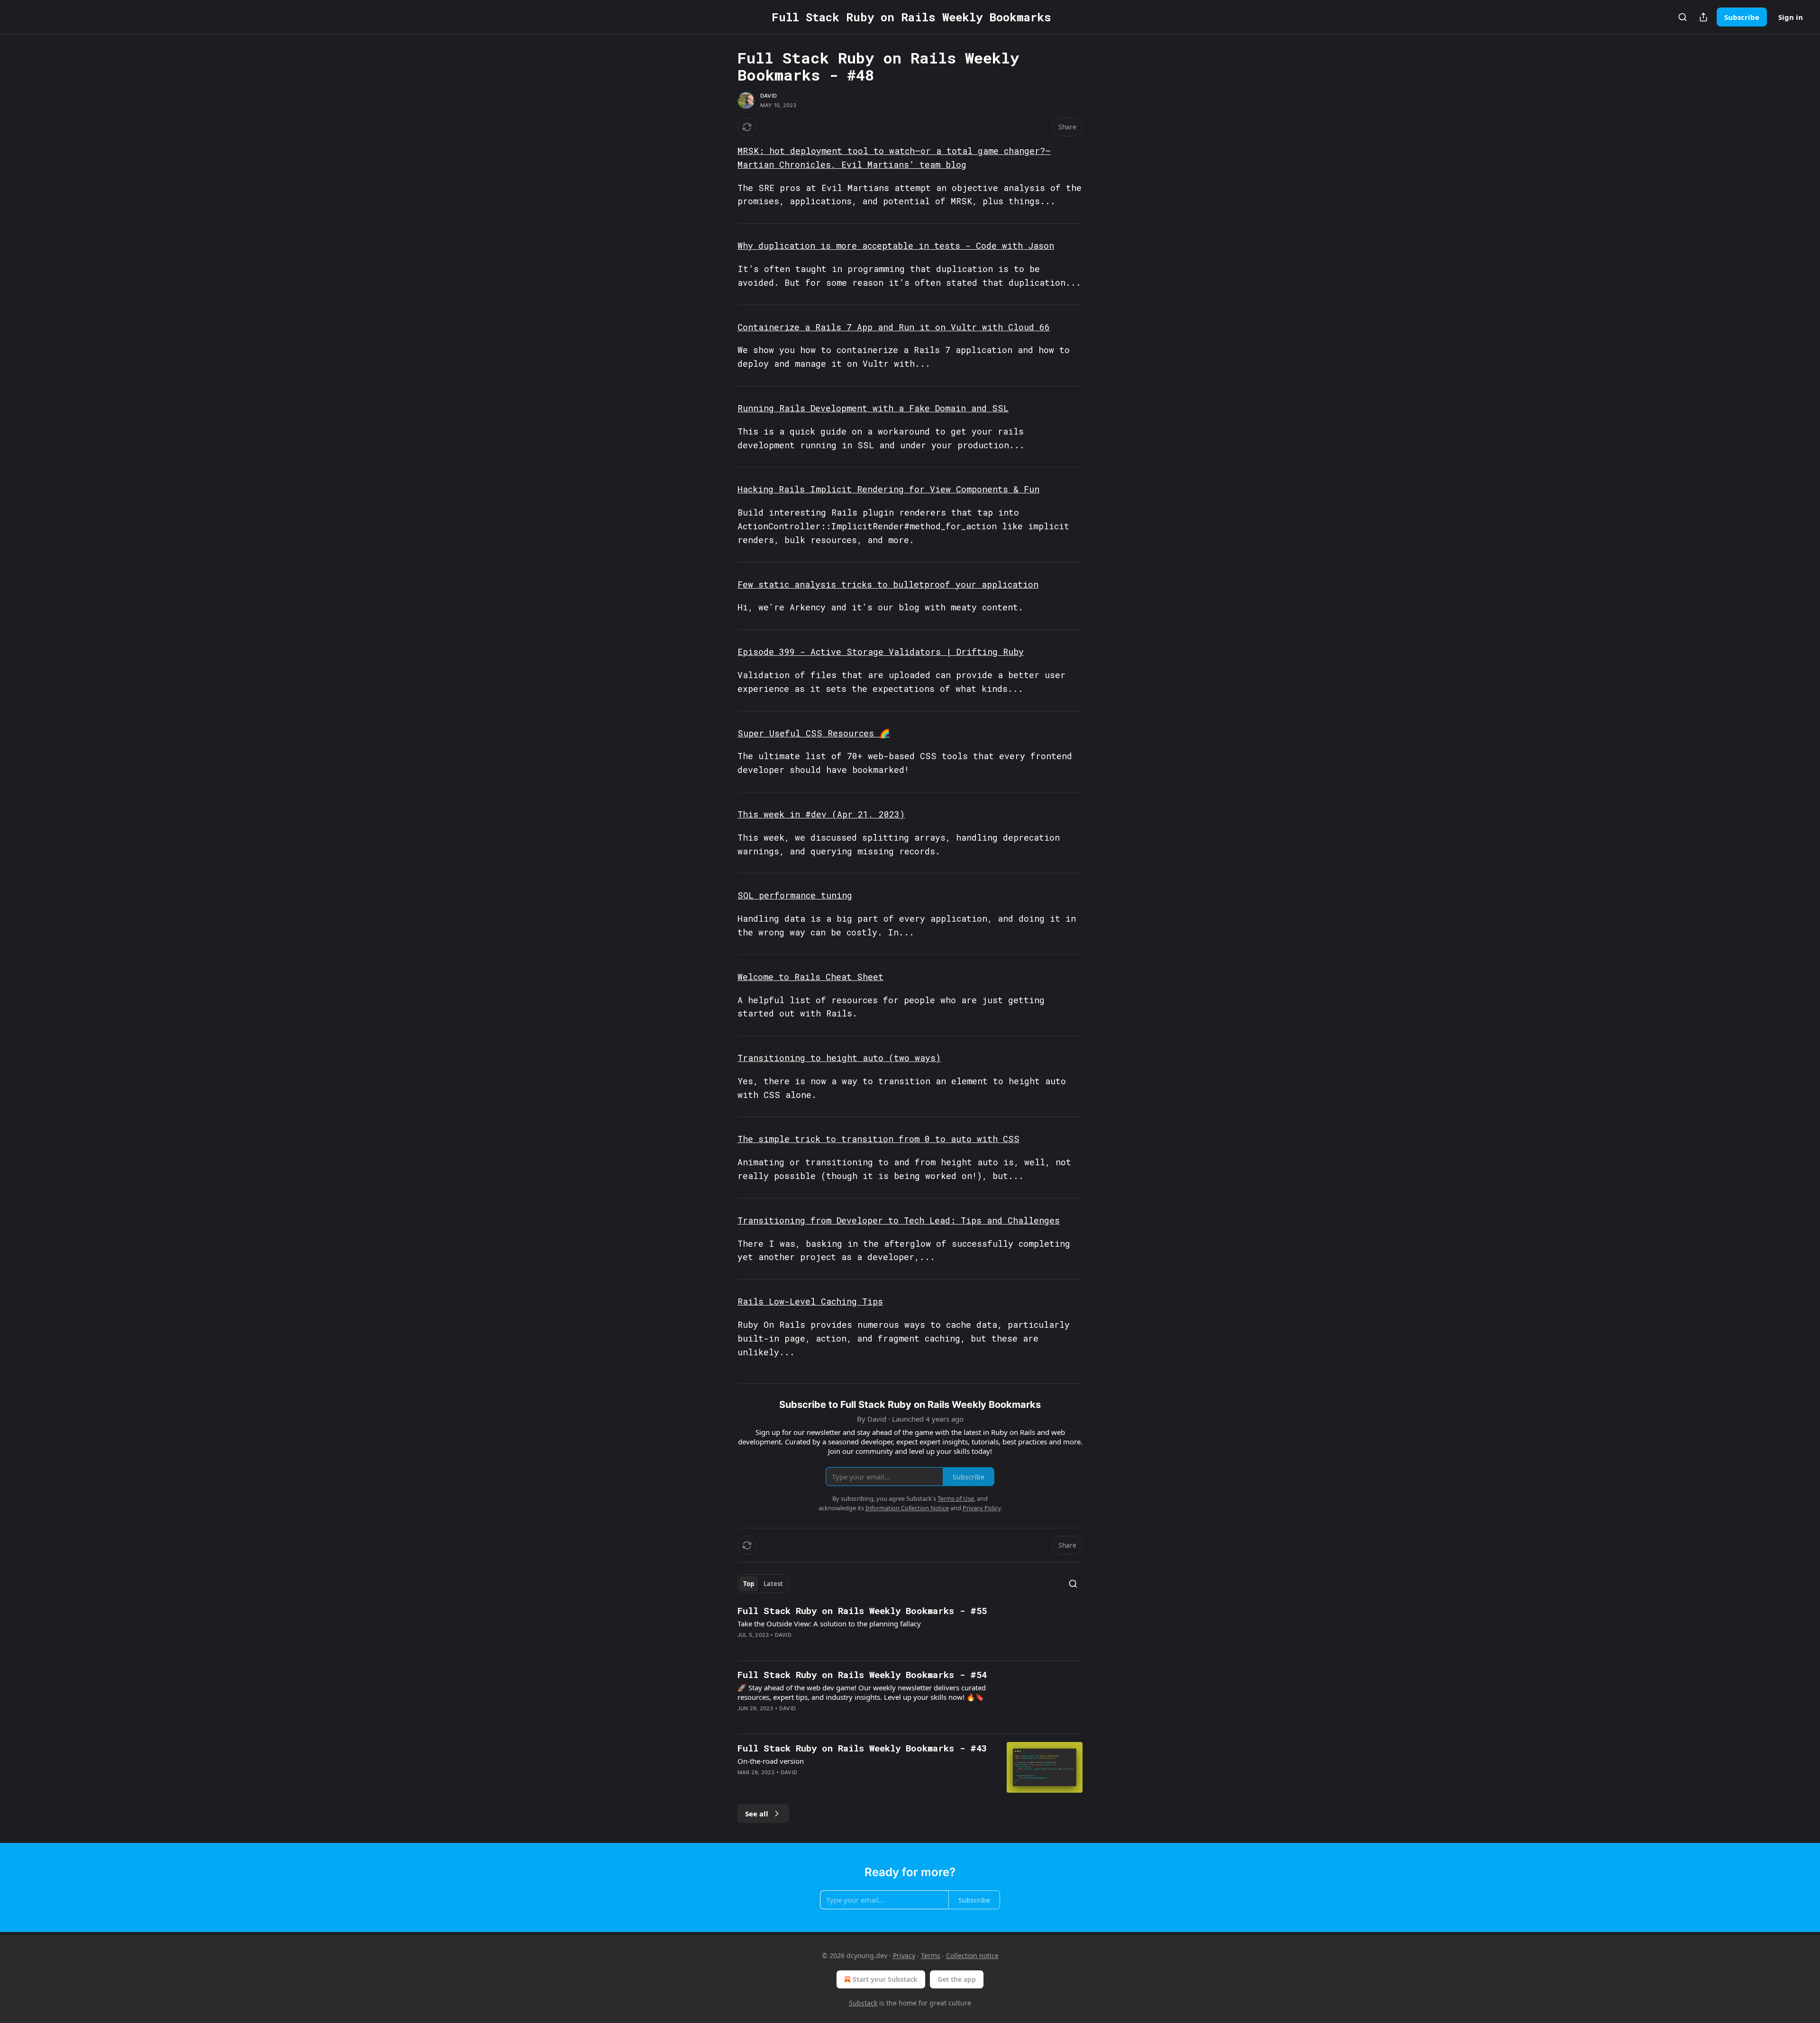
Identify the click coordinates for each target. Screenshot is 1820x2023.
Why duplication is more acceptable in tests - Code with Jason (896, 245)
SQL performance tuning (795, 895)
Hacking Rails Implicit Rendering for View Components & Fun (888, 489)
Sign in (1791, 17)
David (769, 96)
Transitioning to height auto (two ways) (839, 1058)
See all (757, 1814)
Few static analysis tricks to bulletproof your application (888, 584)
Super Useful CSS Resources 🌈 (814, 733)
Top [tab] (749, 1584)
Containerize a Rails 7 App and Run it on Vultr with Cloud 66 (894, 327)
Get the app (957, 1979)
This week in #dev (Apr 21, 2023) (821, 814)
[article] (910, 1629)
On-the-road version (771, 1761)
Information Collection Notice (907, 1508)
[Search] (1683, 17)
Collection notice (972, 1955)
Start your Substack (885, 1979)
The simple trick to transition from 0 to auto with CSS (878, 1139)
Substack (863, 2003)
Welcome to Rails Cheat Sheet (810, 977)
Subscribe (1742, 17)
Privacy (904, 1955)
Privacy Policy (982, 1508)
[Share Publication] (1703, 17)
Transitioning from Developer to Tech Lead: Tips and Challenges (899, 1220)
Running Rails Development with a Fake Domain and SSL (873, 408)
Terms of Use (956, 1498)
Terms (931, 1955)
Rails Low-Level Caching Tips (810, 1301)
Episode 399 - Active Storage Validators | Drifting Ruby (881, 652)
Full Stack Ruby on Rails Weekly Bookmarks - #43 (862, 1748)
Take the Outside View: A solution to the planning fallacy (829, 1624)
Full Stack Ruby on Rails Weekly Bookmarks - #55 (862, 1610)
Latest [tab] (773, 1584)
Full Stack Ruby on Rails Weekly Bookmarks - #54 (862, 1674)
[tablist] (763, 1584)
